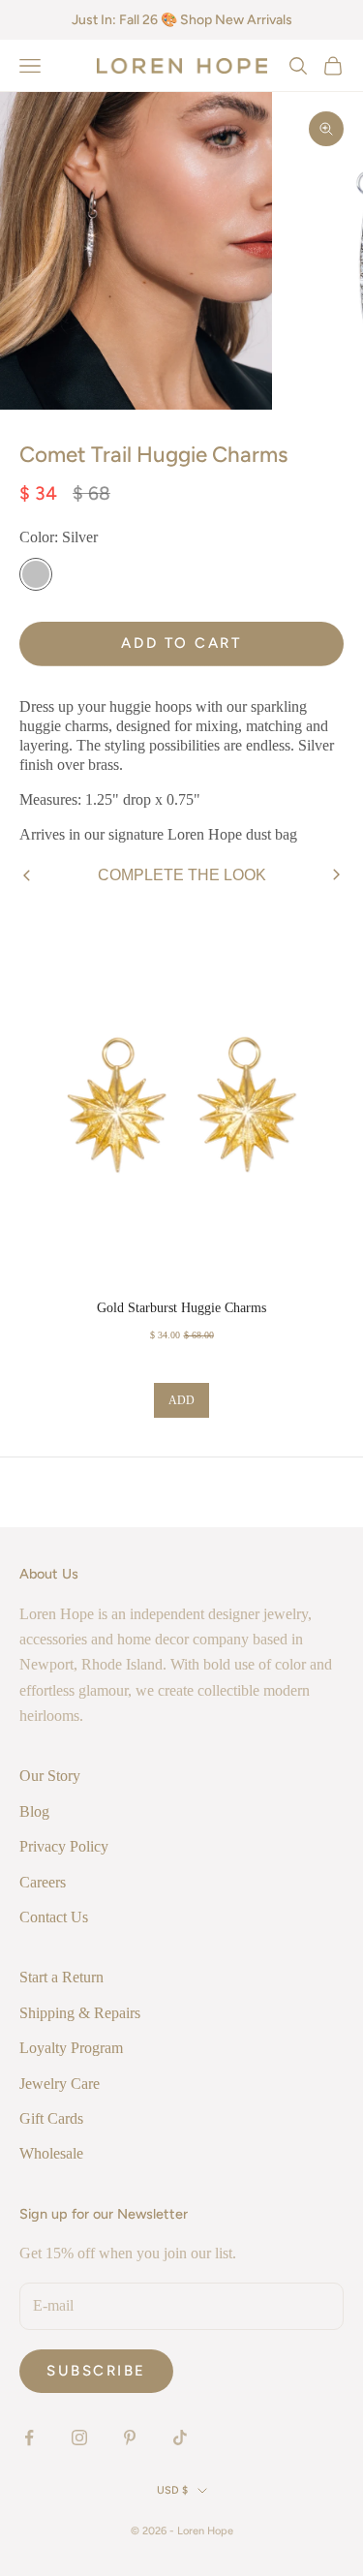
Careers (43, 1882)
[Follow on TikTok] (180, 2438)
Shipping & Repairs (80, 2013)
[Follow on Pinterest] (130, 2438)
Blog (34, 1811)
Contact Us (54, 1917)
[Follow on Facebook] (29, 2438)
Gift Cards (51, 2118)
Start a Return (61, 1977)
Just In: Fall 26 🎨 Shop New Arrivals (182, 20)
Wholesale (51, 2153)
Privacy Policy (64, 1846)
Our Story (50, 1776)
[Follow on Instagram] (79, 2438)
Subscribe (96, 2371)
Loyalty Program (71, 2048)
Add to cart (181, 643)
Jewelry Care (60, 2084)
